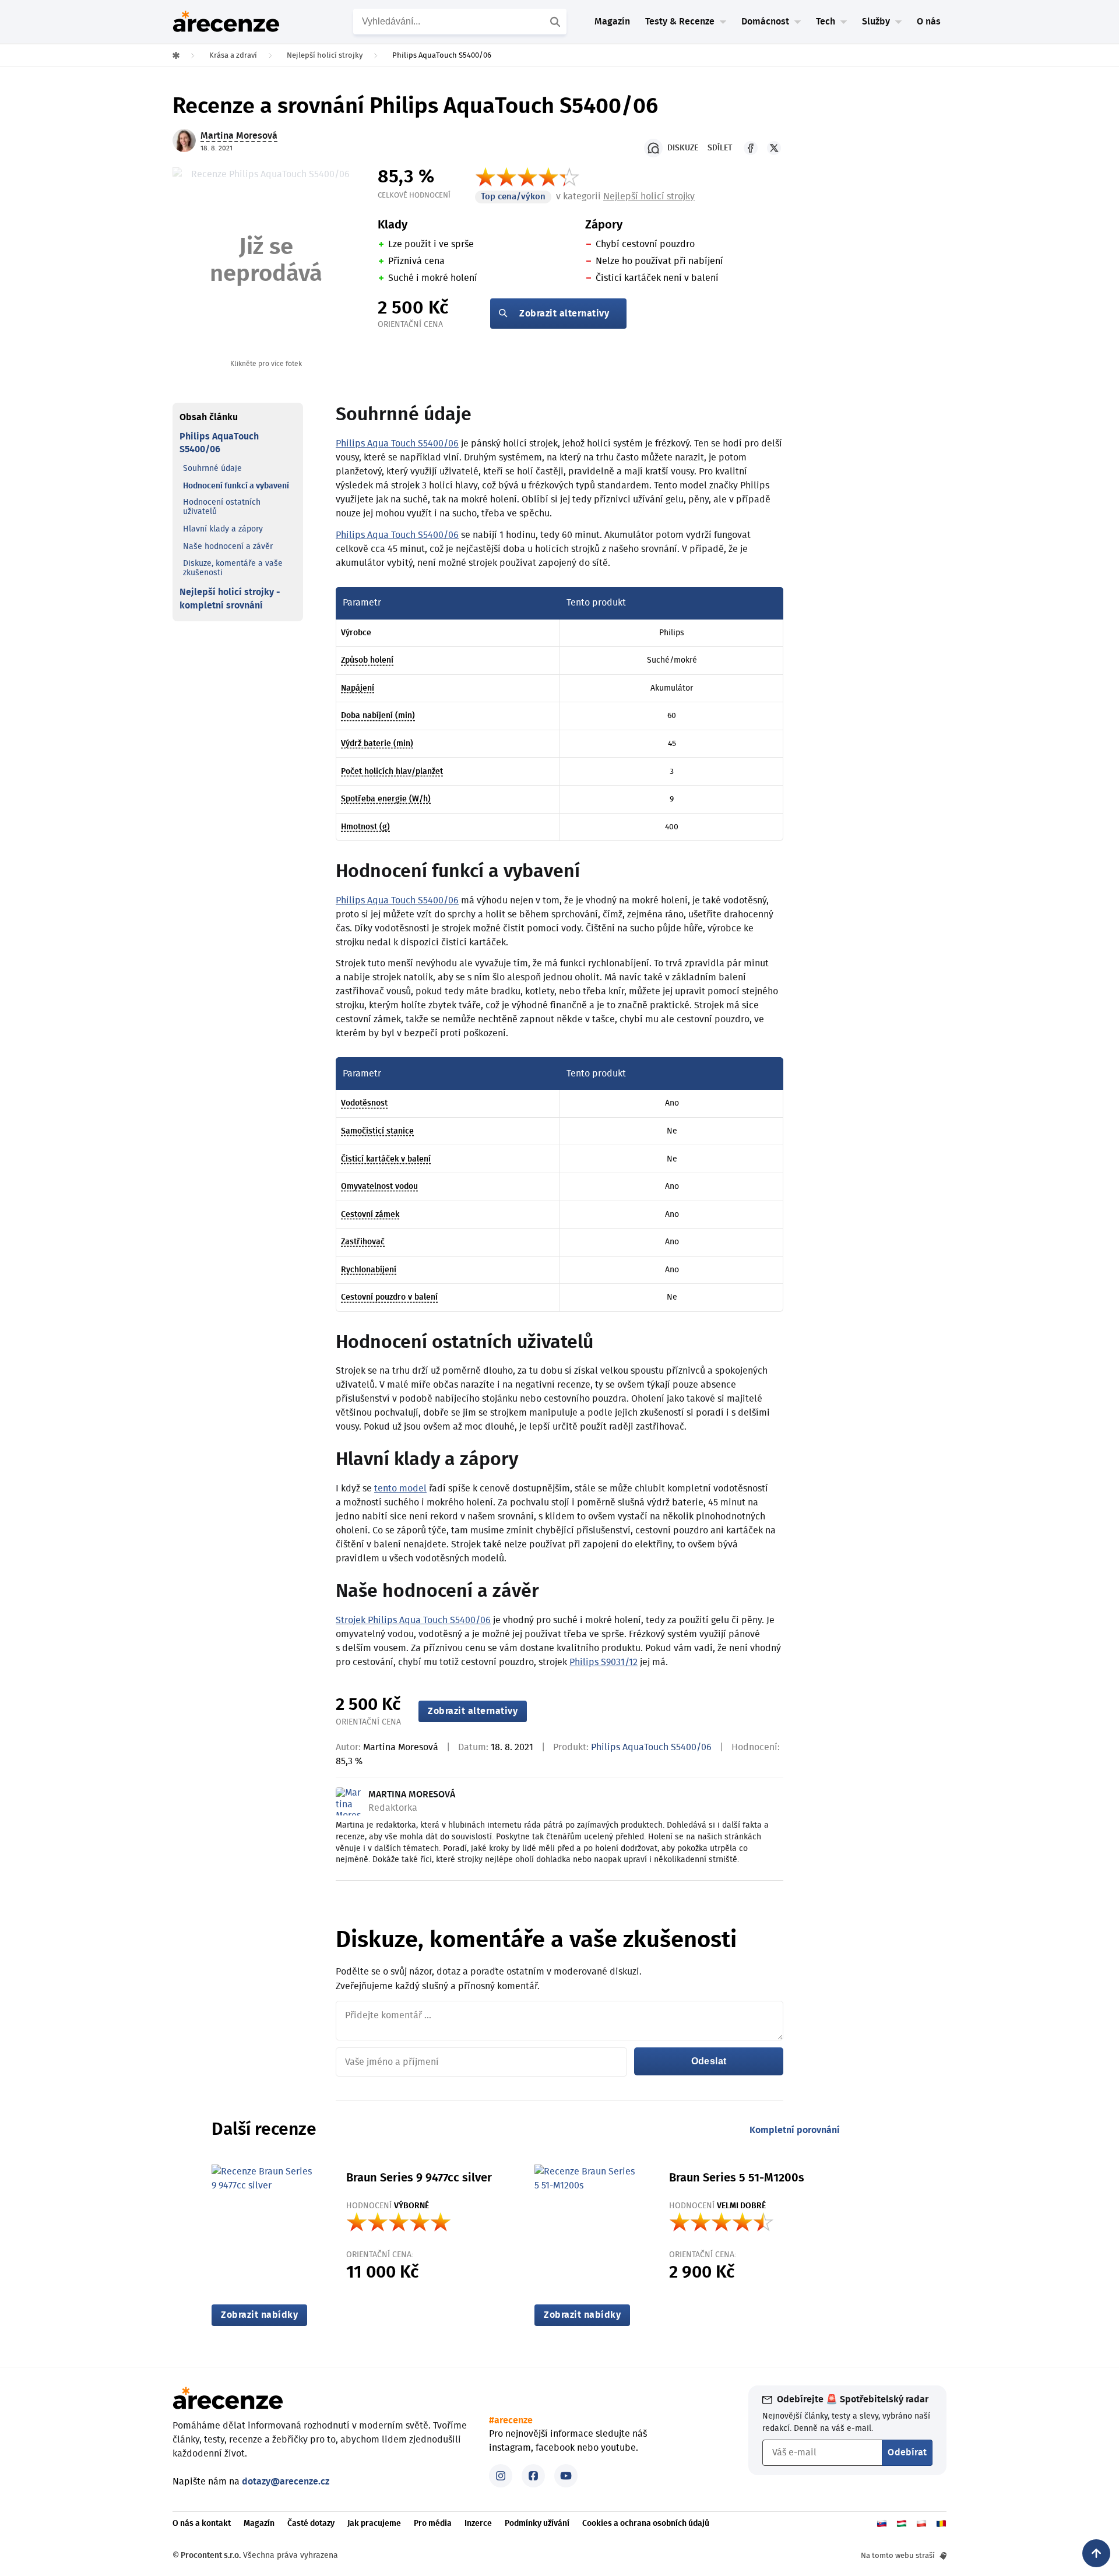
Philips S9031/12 (604, 1662)
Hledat (557, 22)
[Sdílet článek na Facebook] (751, 148)
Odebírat (907, 2452)
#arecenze (511, 2420)
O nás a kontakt (202, 2524)
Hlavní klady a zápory (223, 530)
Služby (876, 22)
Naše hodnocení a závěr (228, 547)
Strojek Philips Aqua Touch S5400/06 (413, 1620)
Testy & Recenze (680, 22)
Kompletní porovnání (795, 2130)
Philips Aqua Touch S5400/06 (397, 444)
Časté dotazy (311, 2524)
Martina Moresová (401, 1747)
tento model (400, 1488)
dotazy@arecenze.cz (286, 2482)
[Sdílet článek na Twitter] (774, 148)
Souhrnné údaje (212, 469)
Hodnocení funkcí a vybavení (236, 486)
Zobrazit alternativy (564, 314)
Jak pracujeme (374, 2524)
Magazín (612, 22)
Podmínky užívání (537, 2524)
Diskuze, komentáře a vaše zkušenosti (233, 569)
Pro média (433, 2524)
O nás (929, 22)
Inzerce (478, 2524)
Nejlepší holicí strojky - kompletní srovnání (230, 599)
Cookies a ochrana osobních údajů (646, 2524)
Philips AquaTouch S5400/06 (219, 444)
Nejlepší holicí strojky (649, 196)
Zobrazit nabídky (259, 2315)
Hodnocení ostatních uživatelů (222, 508)
